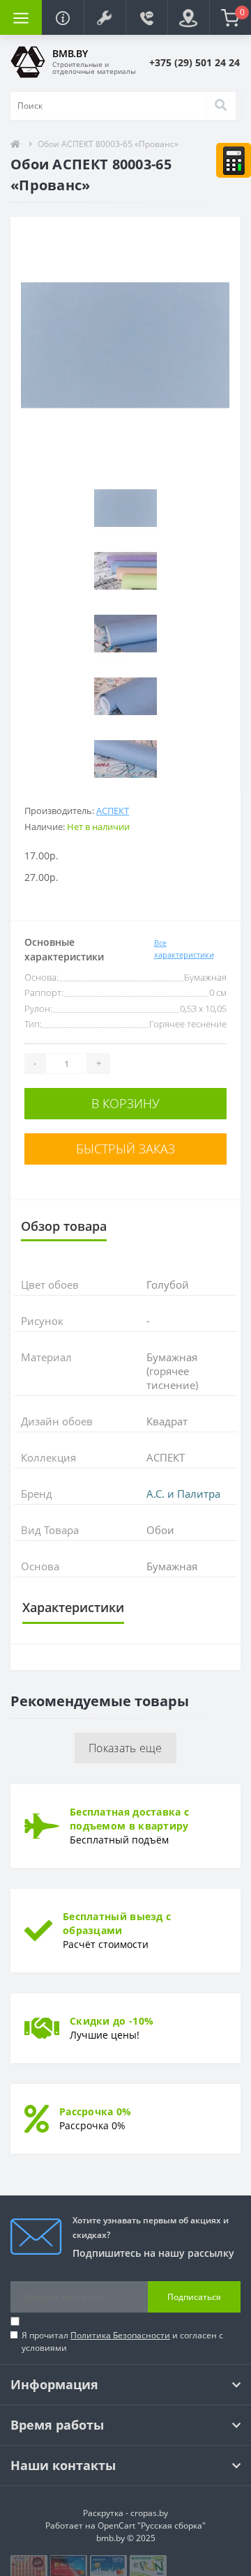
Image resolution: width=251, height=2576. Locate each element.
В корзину (125, 1103)
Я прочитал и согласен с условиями (122, 2341)
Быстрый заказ (125, 1149)
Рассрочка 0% (96, 2111)
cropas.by (149, 2513)
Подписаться (194, 2297)
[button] (105, 17)
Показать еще (125, 1748)
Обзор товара (64, 1226)
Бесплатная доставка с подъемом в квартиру (129, 1819)
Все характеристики (184, 949)
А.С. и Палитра (183, 1494)
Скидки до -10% (112, 2021)
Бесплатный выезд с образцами (117, 1923)
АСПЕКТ (113, 811)
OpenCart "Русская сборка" (152, 2525)
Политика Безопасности (120, 2335)
